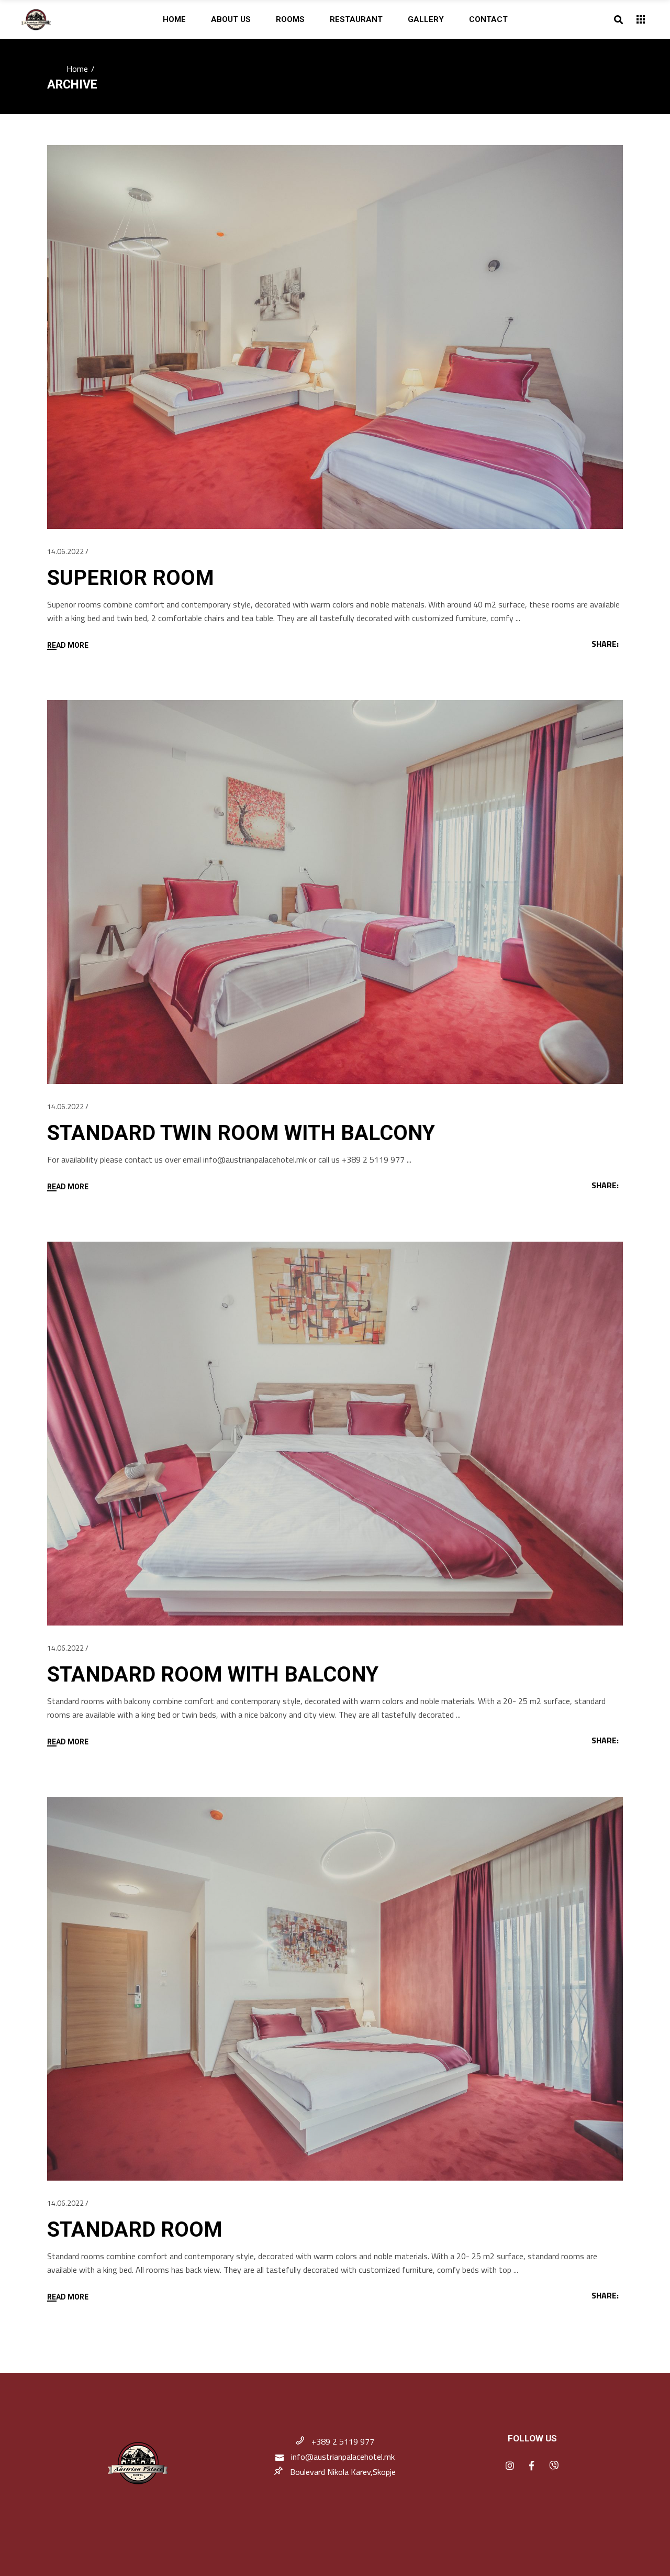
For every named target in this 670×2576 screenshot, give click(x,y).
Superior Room (131, 578)
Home (77, 69)
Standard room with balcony (213, 1674)
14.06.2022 (65, 551)
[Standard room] (335, 1989)
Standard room (135, 2230)
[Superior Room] (335, 337)
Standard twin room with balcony (241, 1133)
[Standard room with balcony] (335, 1434)
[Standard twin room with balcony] (335, 892)
